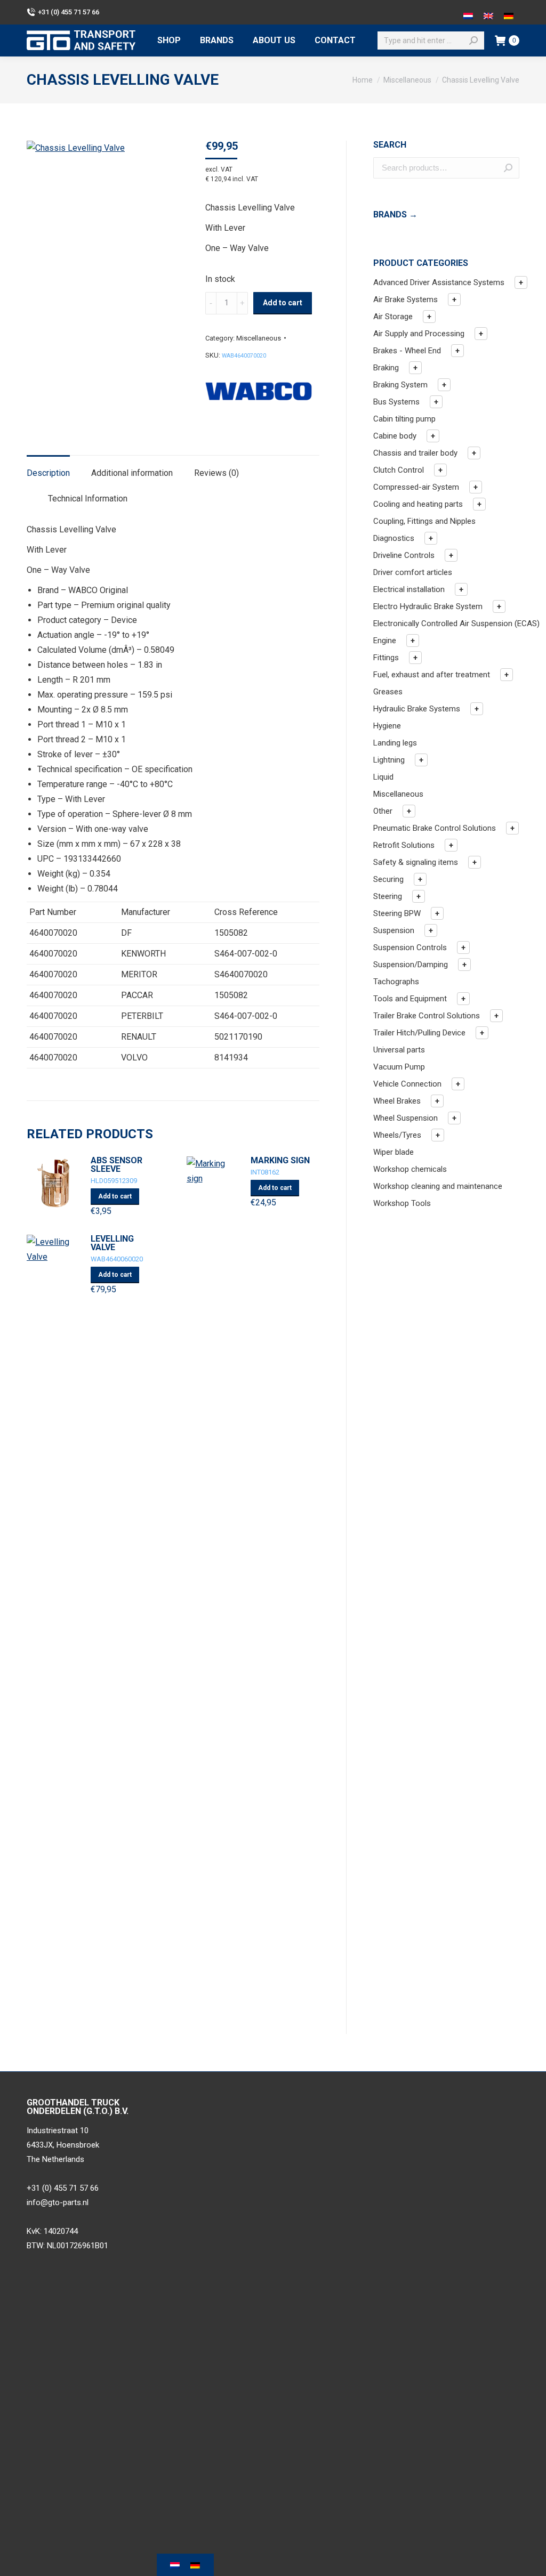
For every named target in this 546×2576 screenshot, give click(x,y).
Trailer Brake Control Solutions (427, 1016)
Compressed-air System (416, 487)
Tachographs (396, 982)
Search (508, 168)
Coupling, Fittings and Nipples (424, 521)
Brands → (395, 214)
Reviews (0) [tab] (216, 473)
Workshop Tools (402, 1203)
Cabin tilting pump (404, 419)
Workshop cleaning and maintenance (438, 1186)
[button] (521, 282)
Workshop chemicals (410, 1169)
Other (383, 811)
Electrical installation (409, 589)
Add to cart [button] (115, 1196)
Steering (388, 896)
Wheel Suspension (406, 1118)
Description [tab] (48, 473)
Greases (388, 692)
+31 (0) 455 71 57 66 (69, 12)
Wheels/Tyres (397, 1135)
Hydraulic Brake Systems (417, 709)
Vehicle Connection (407, 1084)
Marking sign (280, 1161)
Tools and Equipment (410, 999)
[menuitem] (169, 40)
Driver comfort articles (413, 572)
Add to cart (283, 303)
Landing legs (395, 743)
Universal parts (399, 1050)
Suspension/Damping (411, 965)
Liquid (383, 777)
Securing (388, 879)
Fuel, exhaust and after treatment (432, 675)
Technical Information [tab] (88, 499)
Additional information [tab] (132, 473)
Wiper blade (394, 1152)
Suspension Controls (410, 947)
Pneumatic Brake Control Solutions (435, 828)
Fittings (386, 658)
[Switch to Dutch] (468, 12)
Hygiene (387, 726)
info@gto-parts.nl (58, 2202)
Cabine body (395, 436)
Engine (385, 641)
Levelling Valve (112, 1243)
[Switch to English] (488, 12)
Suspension (394, 930)
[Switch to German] (509, 12)
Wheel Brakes (397, 1101)
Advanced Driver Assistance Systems (439, 282)
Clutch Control (399, 470)
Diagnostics (394, 538)
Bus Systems (396, 402)
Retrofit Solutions (404, 845)
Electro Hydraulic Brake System (428, 606)
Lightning (389, 760)
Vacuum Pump (399, 1067)
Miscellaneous (259, 338)
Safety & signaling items (416, 862)
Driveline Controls (404, 555)
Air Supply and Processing (419, 334)
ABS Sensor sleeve (117, 1165)
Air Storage (393, 317)
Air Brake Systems (406, 299)
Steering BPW (397, 913)
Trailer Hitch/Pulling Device (419, 1033)
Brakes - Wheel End (407, 351)
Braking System (400, 385)
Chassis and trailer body (415, 453)
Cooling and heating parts (418, 504)
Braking (386, 368)
